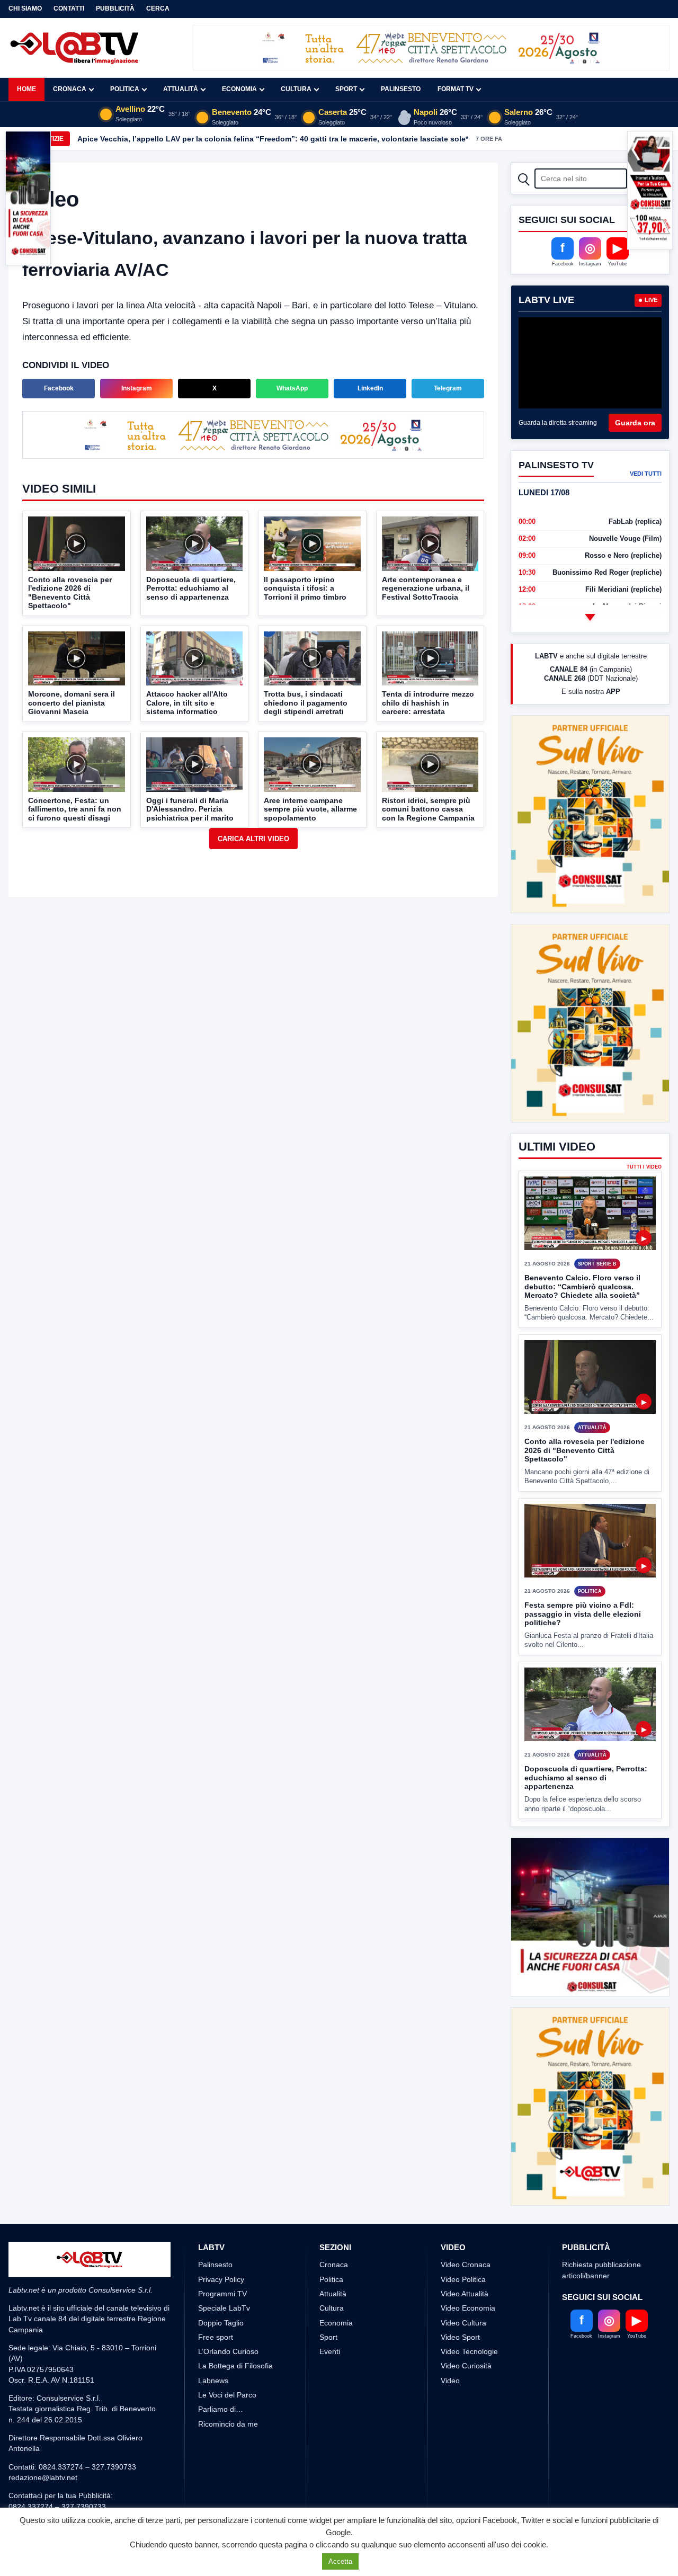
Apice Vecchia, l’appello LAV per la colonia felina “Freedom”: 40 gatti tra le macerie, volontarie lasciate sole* (273, 139)
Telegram (448, 388)
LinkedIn (370, 388)
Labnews (213, 2341)
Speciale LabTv (224, 2269)
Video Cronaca (466, 2225)
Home (26, 89)
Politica (125, 89)
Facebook (59, 388)
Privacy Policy (221, 2240)
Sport (346, 89)
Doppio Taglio (221, 2283)
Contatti (69, 8)
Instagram (137, 388)
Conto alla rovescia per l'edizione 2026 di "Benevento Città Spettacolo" (585, 1411)
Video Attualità (465, 2254)
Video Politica (463, 2240)
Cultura (296, 89)
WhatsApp (292, 388)
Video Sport (460, 2297)
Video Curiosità (466, 2327)
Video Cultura (463, 2283)
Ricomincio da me (228, 2384)
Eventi (330, 2312)
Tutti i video (644, 1127)
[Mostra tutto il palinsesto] (590, 617)
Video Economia (468, 2269)
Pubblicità (115, 8)
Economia (239, 89)
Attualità (181, 89)
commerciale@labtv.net (70, 2477)
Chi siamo (25, 8)
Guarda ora (635, 423)
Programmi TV (222, 2254)
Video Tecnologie (469, 2312)
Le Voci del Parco (227, 2356)
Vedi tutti (646, 474)
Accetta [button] (340, 2561)
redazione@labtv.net (43, 2438)
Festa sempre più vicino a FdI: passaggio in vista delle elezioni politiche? (583, 1575)
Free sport (216, 2297)
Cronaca (70, 89)
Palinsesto (401, 89)
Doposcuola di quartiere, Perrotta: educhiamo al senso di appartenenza (586, 1738)
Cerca (158, 8)
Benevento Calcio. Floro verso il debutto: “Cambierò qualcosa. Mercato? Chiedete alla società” (582, 1247)
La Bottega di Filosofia (235, 2327)
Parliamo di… (221, 2370)
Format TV (456, 89)
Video (450, 2341)
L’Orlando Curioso (228, 2312)
